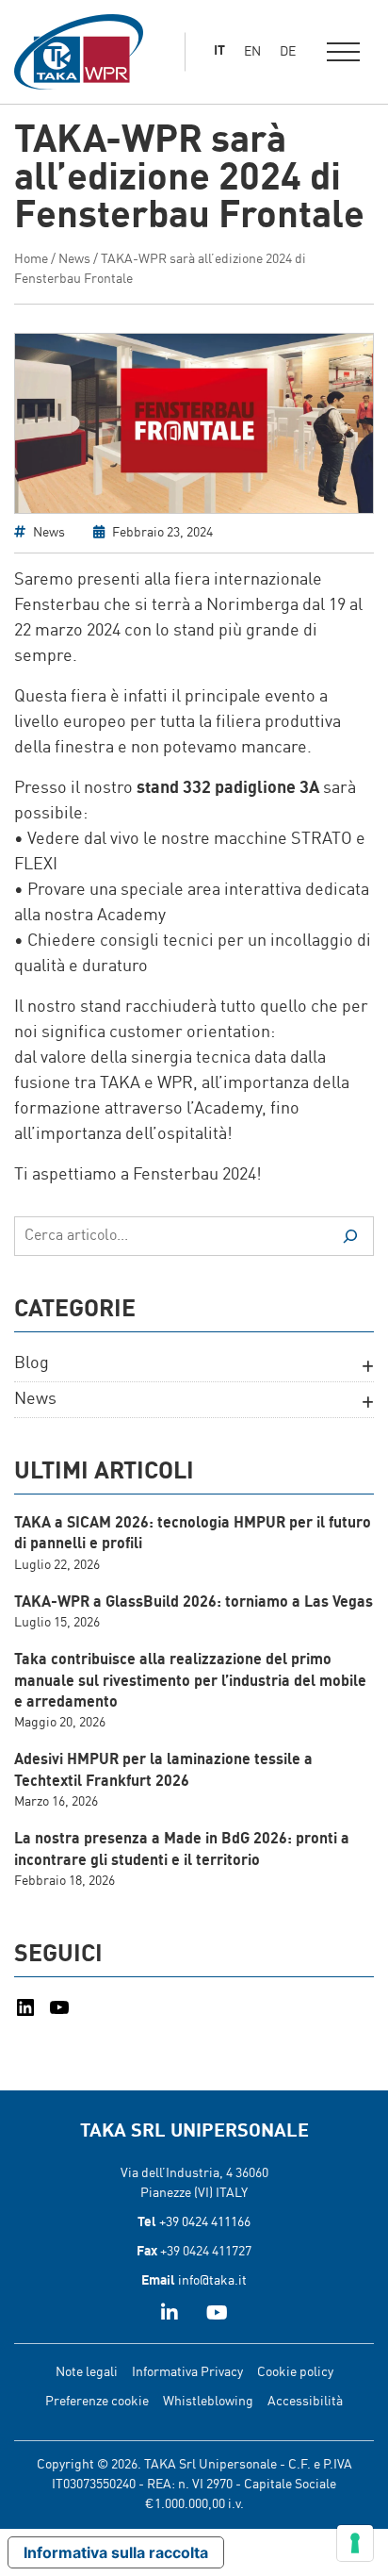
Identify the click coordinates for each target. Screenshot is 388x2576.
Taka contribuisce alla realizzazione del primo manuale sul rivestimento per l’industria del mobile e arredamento (190, 1682)
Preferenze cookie (97, 2402)
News (74, 259)
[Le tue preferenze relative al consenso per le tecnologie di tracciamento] (355, 2543)
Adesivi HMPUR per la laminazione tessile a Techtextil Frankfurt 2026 (163, 1771)
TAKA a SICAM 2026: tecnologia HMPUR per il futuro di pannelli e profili (193, 1534)
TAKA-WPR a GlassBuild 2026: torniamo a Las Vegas (194, 1603)
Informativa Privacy (187, 2372)
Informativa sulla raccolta (116, 2552)
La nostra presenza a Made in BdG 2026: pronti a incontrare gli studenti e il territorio (182, 1850)
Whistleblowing (208, 2402)
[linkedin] (170, 2315)
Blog (32, 1363)
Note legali (87, 2372)
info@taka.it (212, 2281)
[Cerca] (350, 1236)
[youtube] (217, 2315)
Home (31, 259)
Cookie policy (295, 2372)
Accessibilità (305, 2402)
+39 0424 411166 (205, 2222)
